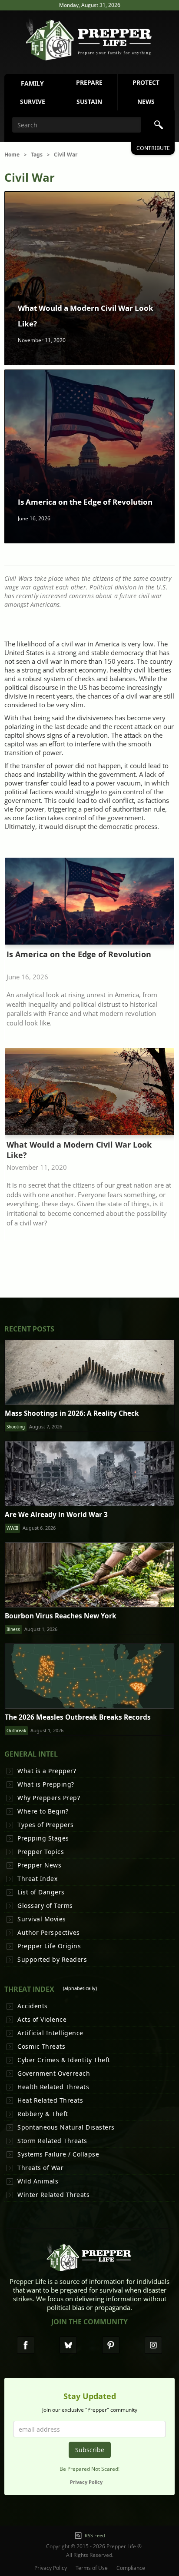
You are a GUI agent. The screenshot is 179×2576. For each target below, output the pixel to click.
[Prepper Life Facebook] (26, 2345)
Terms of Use (92, 2568)
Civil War (66, 155)
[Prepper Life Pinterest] (111, 2345)
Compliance (131, 2568)
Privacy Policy (86, 2482)
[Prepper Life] (89, 2260)
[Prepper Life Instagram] (153, 2345)
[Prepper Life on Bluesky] (68, 2345)
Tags (37, 155)
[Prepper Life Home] (89, 40)
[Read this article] (89, 1372)
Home (12, 155)
